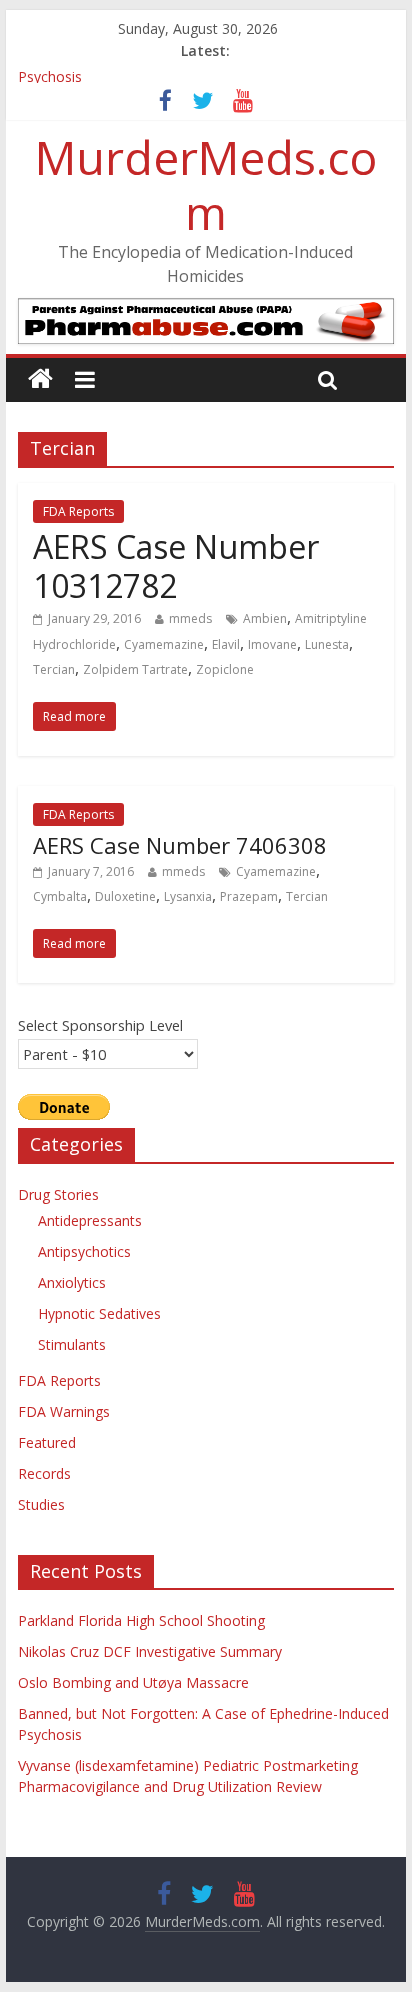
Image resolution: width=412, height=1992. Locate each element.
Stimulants (72, 1344)
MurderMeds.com (206, 184)
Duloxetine (125, 896)
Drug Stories (58, 1194)
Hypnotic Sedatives (99, 1313)
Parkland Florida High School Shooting (141, 1620)
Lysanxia (188, 896)
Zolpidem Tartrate (135, 669)
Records (44, 1473)
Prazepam (249, 896)
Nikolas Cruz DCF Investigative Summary (150, 1651)
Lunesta (327, 644)
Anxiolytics (72, 1282)
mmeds (190, 618)
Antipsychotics (84, 1251)
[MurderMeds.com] (40, 379)
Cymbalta (60, 896)
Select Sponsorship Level (100, 1025)
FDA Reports (78, 511)
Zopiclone (225, 669)
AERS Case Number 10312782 (176, 565)
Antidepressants (90, 1220)
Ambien (265, 618)
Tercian (54, 669)
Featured (47, 1442)
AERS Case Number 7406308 (180, 845)
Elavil (226, 644)
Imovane (272, 644)
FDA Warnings (64, 1411)
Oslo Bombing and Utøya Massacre (133, 1682)
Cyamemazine (164, 644)
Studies (41, 1504)
